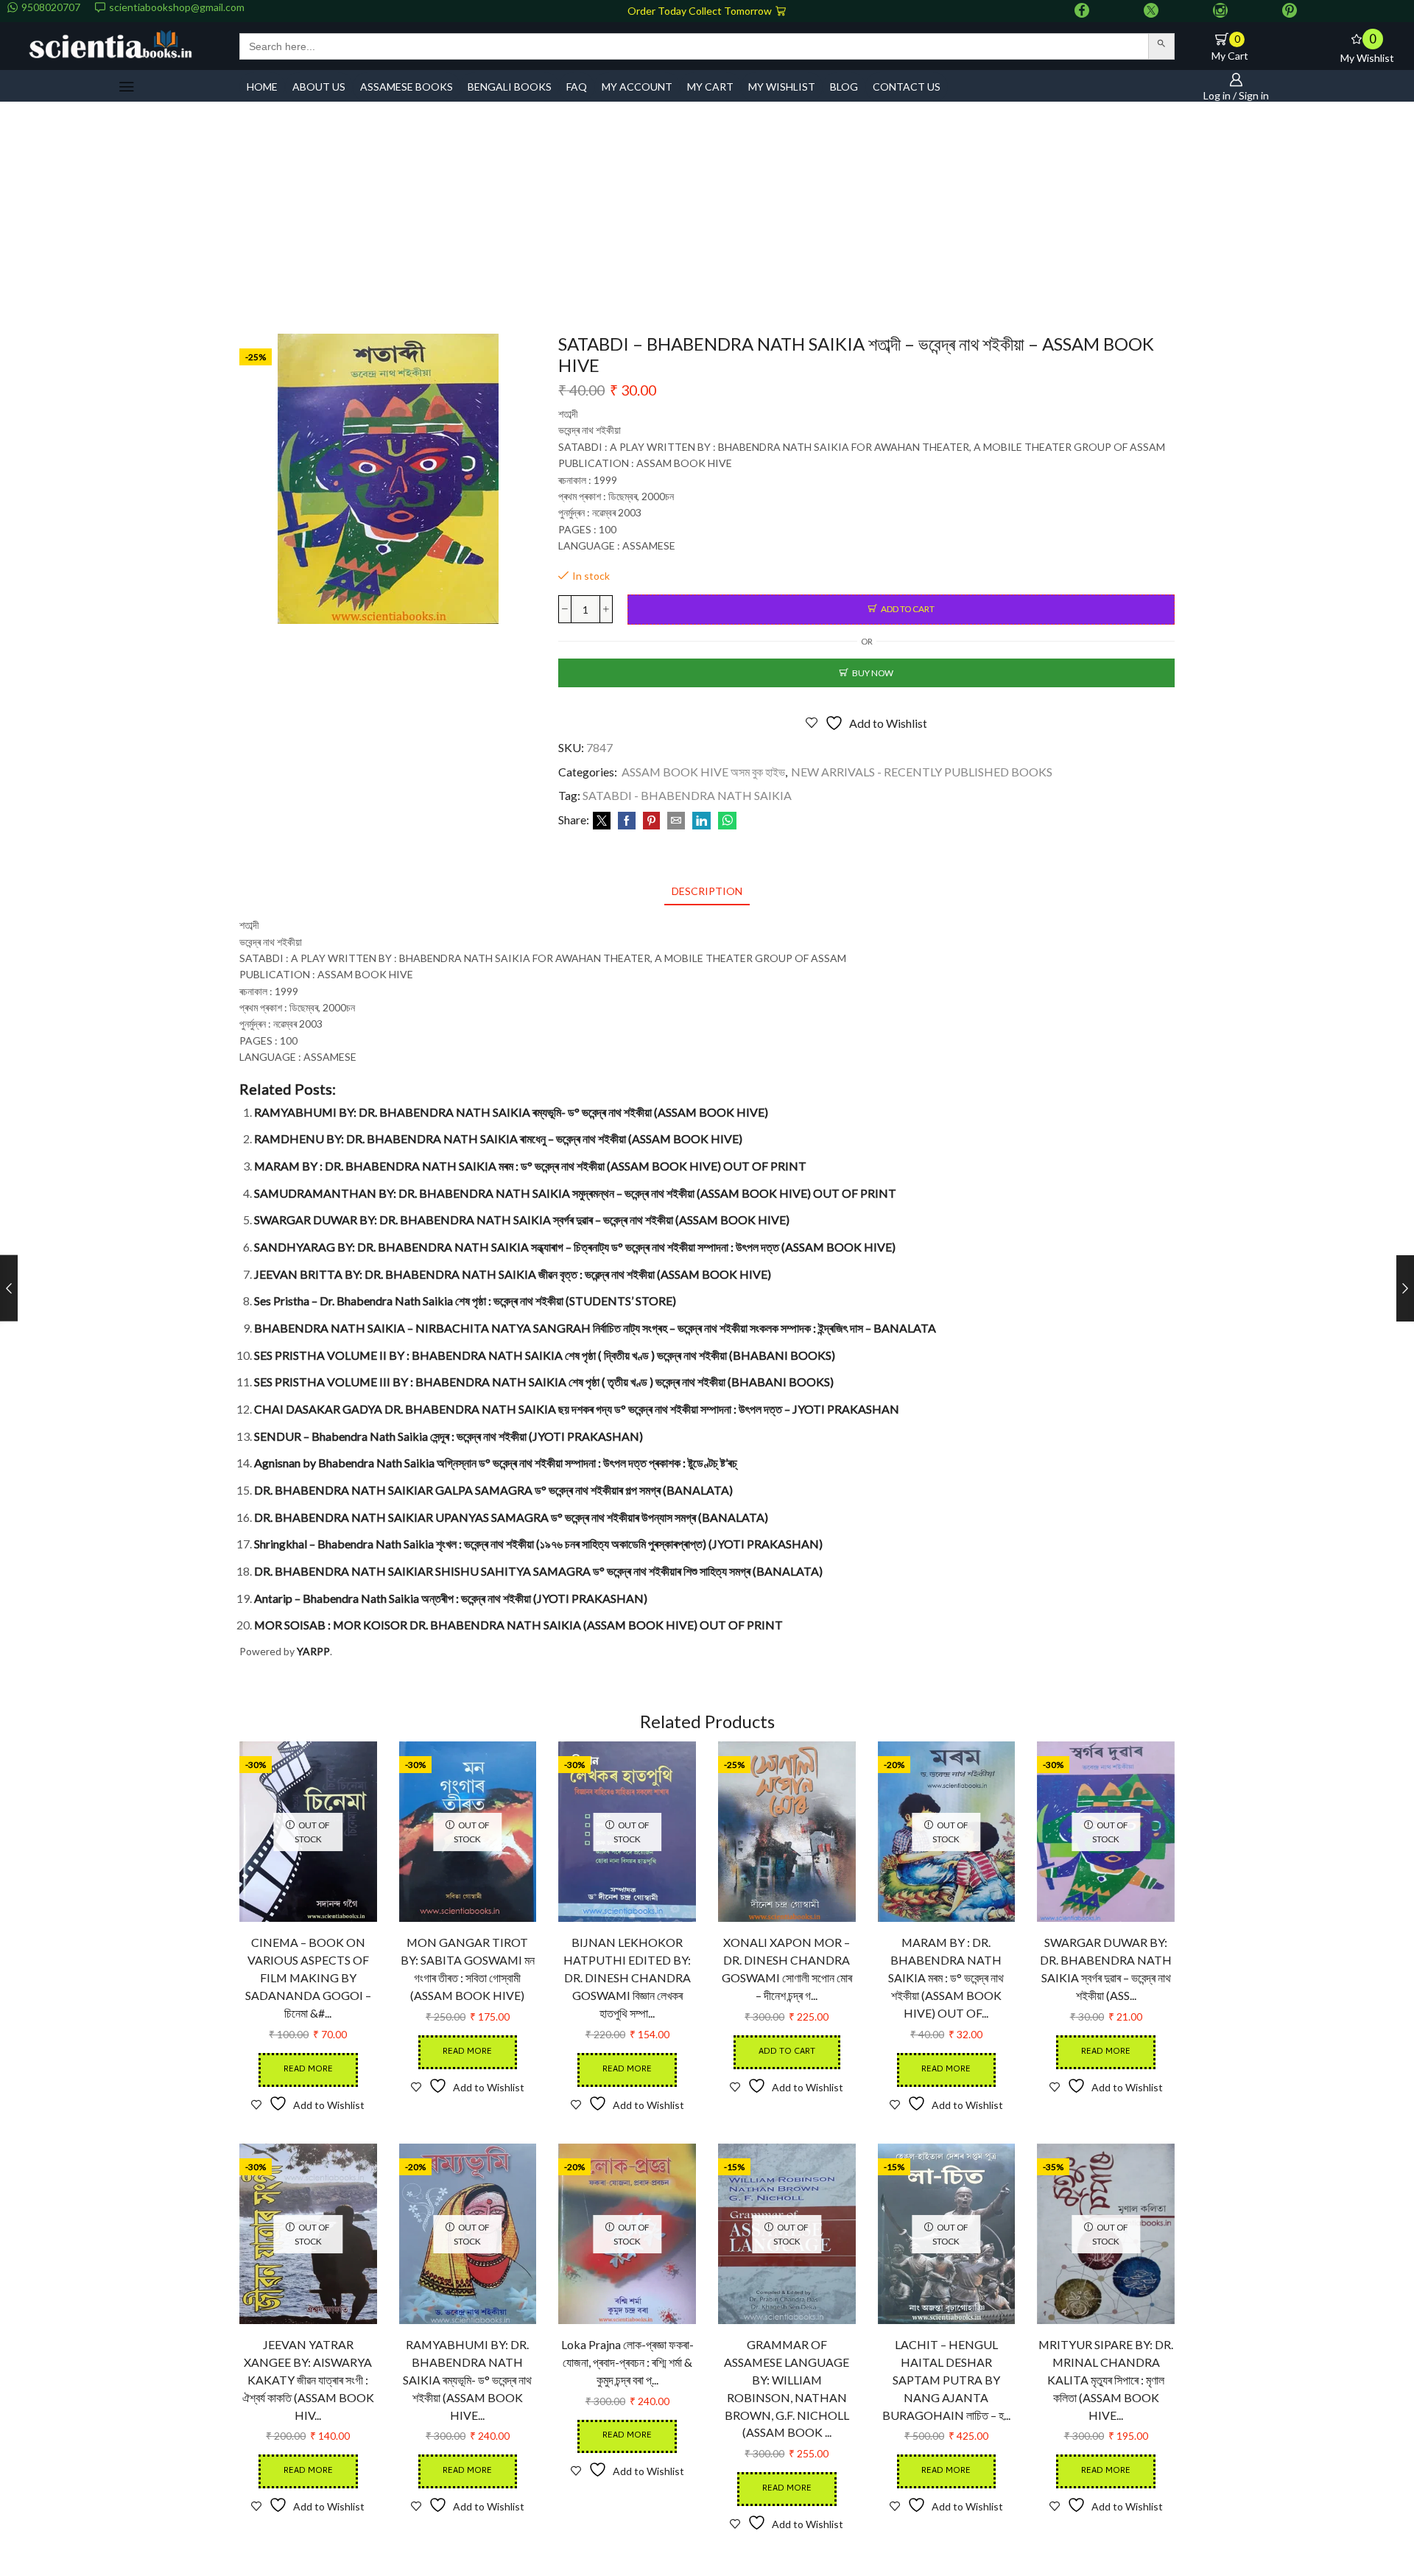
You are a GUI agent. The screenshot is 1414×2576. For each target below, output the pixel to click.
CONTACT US (907, 87)
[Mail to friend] (676, 821)
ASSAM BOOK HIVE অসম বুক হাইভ (703, 772)
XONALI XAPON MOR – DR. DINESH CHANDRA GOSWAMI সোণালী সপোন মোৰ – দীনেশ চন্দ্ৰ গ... (787, 1969)
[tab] (707, 891)
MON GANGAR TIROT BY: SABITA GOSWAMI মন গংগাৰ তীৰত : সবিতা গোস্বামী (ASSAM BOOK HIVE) (468, 1969)
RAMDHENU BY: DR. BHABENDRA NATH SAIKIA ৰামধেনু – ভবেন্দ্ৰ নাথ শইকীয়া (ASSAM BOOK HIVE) (498, 1138)
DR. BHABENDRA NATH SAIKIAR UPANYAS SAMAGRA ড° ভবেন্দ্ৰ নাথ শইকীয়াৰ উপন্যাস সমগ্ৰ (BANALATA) (511, 1517)
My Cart (710, 87)
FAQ (577, 87)
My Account (637, 87)
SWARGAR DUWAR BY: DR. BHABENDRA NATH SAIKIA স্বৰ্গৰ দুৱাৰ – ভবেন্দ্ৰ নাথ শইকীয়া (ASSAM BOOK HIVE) (522, 1219)
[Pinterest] (1290, 11)
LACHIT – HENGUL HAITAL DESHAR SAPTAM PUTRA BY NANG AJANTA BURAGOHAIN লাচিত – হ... (946, 2380)
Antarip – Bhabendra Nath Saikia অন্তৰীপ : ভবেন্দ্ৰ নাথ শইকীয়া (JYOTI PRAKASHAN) (451, 1598)
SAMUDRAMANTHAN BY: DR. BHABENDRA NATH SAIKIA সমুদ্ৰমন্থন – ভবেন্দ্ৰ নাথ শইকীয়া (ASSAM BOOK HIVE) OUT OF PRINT (575, 1193)
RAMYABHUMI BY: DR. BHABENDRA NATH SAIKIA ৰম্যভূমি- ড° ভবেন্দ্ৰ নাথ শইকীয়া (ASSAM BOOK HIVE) (511, 1112)
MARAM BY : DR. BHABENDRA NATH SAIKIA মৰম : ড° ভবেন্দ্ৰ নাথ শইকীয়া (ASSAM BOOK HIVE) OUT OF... (946, 1977)
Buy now (873, 673)
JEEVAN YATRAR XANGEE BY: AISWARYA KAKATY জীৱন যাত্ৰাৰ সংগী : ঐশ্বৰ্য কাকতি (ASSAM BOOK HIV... (308, 2380)
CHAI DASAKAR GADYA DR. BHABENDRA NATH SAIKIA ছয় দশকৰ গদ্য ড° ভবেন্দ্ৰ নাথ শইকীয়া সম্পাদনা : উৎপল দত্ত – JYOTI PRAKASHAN (577, 1409)
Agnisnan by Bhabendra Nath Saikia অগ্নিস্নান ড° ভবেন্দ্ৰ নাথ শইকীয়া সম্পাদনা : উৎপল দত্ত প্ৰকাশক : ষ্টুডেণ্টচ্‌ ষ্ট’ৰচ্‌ (496, 1463)
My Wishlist (782, 87)
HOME (262, 87)
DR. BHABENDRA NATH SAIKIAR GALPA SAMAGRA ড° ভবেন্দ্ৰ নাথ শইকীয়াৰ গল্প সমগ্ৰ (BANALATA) (493, 1490)
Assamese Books (407, 87)
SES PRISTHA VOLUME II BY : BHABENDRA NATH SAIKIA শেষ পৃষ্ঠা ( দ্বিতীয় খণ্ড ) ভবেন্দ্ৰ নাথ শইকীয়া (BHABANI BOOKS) (545, 1355)
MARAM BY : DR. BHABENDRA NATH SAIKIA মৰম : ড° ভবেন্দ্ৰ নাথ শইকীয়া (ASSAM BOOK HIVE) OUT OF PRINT (530, 1166)
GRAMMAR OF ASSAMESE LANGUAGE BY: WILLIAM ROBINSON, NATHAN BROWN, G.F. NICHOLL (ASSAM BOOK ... (787, 2389)
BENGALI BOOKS (510, 87)
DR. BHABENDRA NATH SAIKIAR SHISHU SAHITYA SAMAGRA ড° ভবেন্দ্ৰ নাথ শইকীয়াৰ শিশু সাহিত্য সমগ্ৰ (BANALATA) (538, 1571)
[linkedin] (701, 821)
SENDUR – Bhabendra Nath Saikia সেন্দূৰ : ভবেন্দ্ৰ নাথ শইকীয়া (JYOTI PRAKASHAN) (449, 1436)
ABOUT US (319, 87)
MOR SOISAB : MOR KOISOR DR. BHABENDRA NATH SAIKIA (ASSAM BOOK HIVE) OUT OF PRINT (518, 1625)
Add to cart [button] (787, 2052)
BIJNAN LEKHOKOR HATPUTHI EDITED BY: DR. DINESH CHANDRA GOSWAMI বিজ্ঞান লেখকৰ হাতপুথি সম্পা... (627, 1977)
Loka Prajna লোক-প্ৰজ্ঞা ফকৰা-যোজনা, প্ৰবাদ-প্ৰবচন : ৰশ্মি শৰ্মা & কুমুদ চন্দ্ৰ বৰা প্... (627, 2362)
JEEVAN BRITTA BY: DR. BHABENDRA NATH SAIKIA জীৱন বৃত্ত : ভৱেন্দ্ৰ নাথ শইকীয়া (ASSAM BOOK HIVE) (513, 1274)
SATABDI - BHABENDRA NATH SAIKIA (687, 795)
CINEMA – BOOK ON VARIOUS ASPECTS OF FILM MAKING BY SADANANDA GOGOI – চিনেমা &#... (308, 1977)
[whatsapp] (725, 821)
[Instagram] (1220, 11)
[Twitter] (1151, 11)
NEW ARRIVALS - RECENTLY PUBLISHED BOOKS (922, 772)
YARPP (313, 1651)
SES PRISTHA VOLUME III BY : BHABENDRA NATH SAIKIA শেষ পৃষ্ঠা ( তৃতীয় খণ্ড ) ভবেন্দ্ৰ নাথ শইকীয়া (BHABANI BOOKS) (544, 1382)
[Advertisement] (707, 223)
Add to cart (908, 609)
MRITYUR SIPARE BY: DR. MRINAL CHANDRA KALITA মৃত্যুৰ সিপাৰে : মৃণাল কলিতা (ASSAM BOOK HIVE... (1106, 2380)
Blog (844, 87)
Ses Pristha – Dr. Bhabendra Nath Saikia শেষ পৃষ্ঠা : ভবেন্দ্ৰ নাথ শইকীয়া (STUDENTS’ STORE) (465, 1301)
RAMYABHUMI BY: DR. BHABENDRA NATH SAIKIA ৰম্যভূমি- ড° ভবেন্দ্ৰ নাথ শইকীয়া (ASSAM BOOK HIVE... (467, 2380)
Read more (308, 2070)
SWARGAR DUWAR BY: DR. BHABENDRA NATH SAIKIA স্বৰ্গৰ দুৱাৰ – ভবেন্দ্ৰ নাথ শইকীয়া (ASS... (1106, 1969)
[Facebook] (1082, 11)
